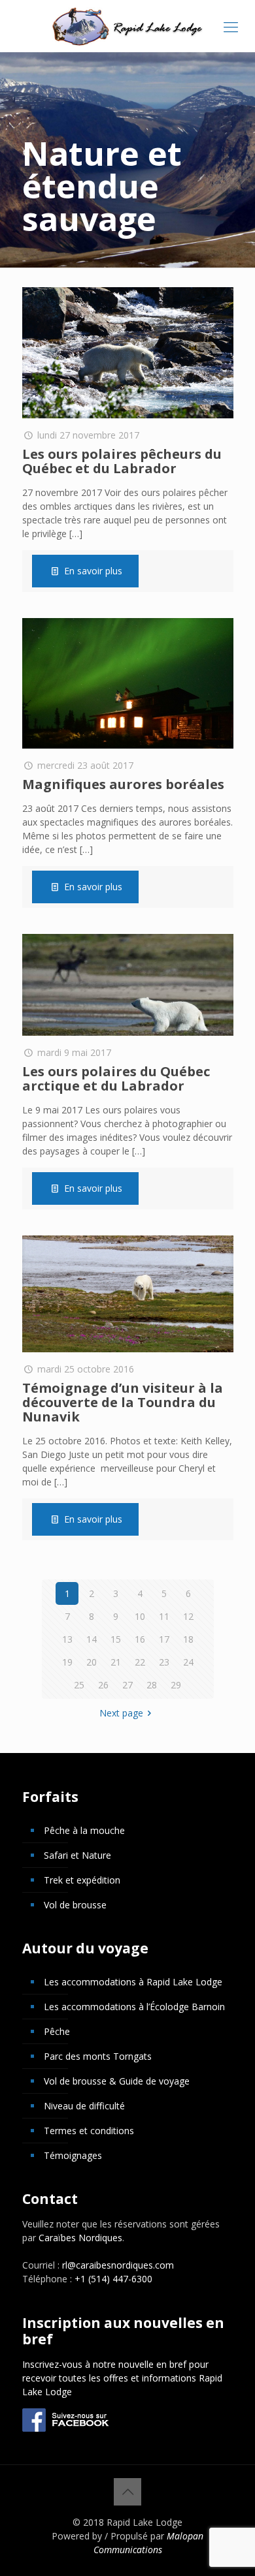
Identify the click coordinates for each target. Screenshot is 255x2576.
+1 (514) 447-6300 (113, 2279)
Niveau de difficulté (84, 2106)
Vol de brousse (75, 1905)
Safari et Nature (77, 1855)
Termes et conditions (89, 2131)
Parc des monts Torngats (98, 2056)
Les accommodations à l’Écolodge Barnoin (134, 2007)
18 (188, 1639)
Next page (121, 1713)
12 (188, 1616)
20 (92, 1662)
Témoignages (73, 2155)
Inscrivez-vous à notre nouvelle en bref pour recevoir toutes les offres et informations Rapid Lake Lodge (122, 2378)
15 (116, 1639)
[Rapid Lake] (127, 26)
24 (188, 1662)
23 (164, 1662)
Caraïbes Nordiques (80, 2238)
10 (140, 1616)
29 (176, 1685)
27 (127, 1685)
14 (92, 1639)
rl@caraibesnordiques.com (118, 2265)
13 (67, 1639)
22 (140, 1662)
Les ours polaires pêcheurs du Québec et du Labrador (122, 461)
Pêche (57, 2031)
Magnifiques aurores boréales (123, 784)
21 (116, 1662)
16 (140, 1639)
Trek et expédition (82, 1880)
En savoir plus (93, 571)
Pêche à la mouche (84, 1830)
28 (152, 1685)
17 (164, 1639)
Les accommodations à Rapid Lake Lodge (133, 1982)
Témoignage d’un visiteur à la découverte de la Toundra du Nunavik (123, 1402)
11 (164, 1616)
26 (103, 1685)
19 (67, 1662)
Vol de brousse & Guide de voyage (117, 2081)
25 (79, 1685)
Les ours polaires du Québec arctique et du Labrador (116, 1079)
